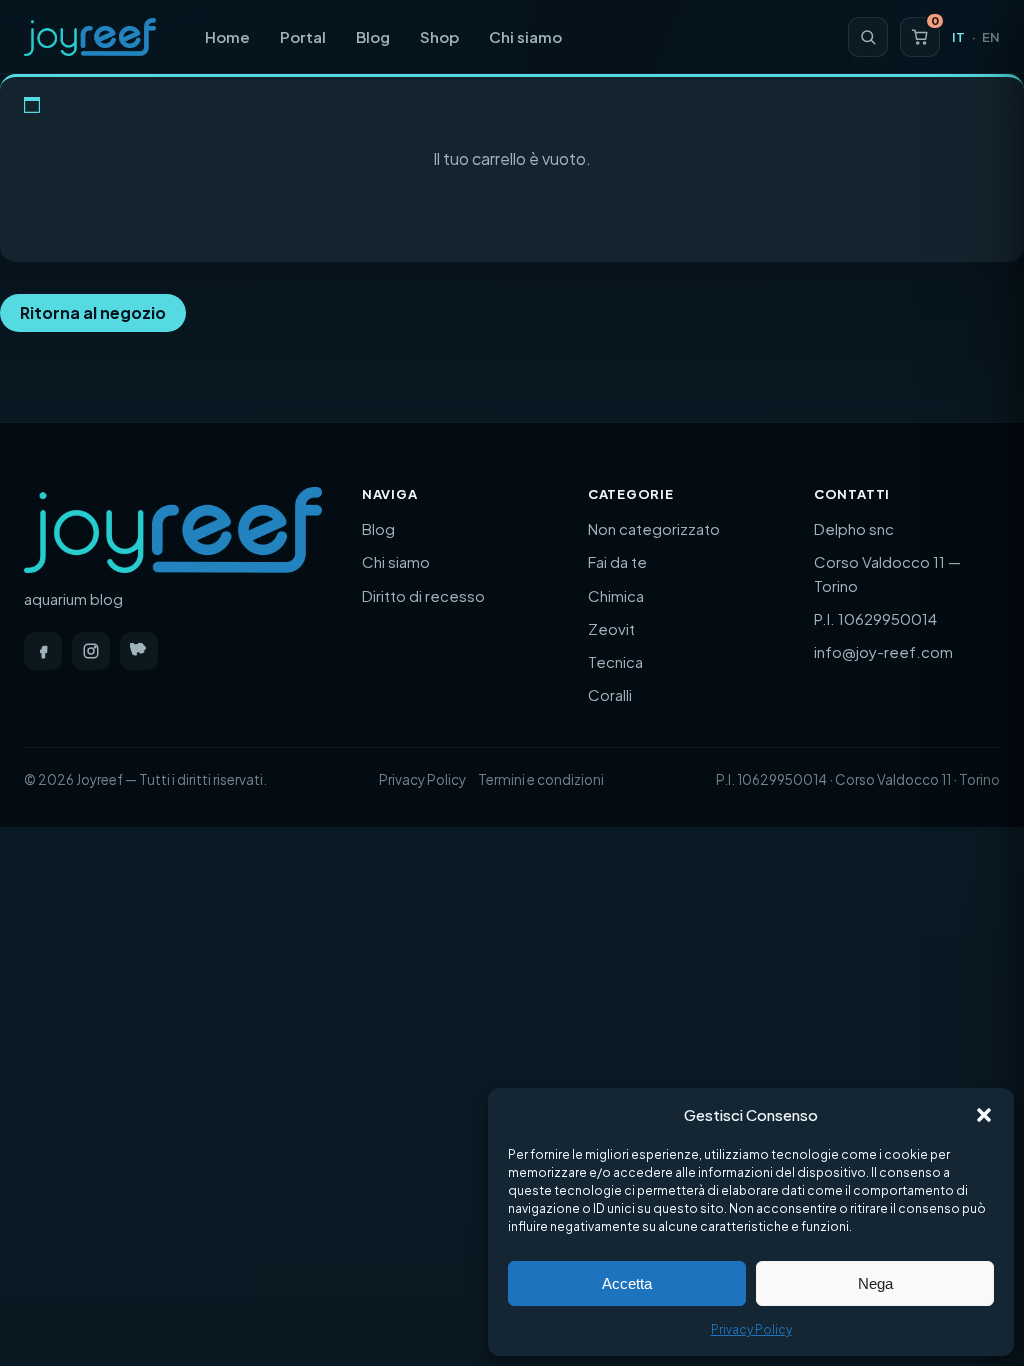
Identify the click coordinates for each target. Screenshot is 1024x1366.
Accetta (627, 1283)
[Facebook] (43, 651)
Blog (373, 36)
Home (227, 36)
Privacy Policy (751, 1329)
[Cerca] (868, 37)
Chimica (616, 595)
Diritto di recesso (423, 595)
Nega (875, 1283)
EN (991, 37)
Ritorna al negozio (93, 312)
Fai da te (617, 561)
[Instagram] (91, 651)
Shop (439, 36)
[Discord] (139, 651)
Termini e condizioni (541, 779)
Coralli (610, 694)
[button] (984, 1115)
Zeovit (611, 628)
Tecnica (615, 661)
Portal (303, 36)
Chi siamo (525, 36)
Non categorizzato (654, 528)
